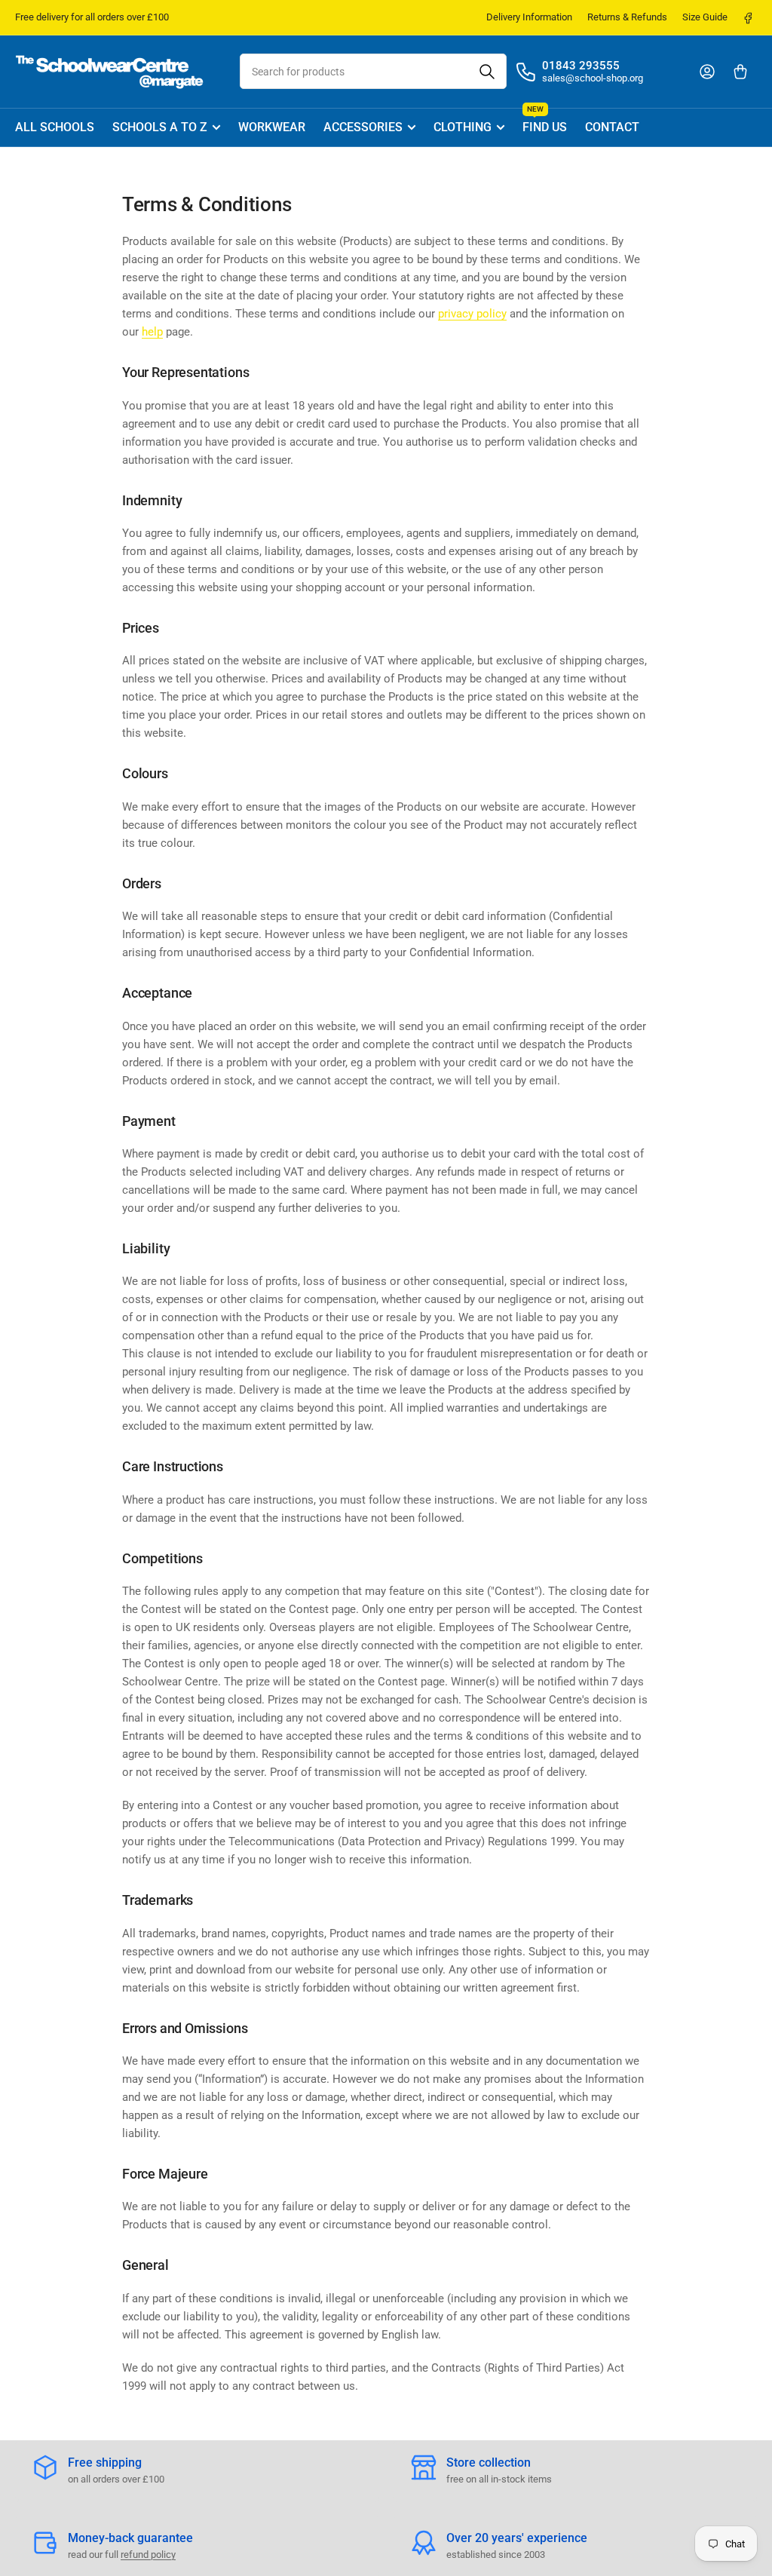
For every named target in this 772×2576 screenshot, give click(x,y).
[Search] (487, 71)
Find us (545, 122)
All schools (55, 127)
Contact (612, 127)
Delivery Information (529, 17)
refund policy (148, 2555)
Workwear (272, 127)
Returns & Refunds (627, 17)
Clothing (463, 127)
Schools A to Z (160, 127)
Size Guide (705, 17)
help (152, 332)
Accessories (363, 127)
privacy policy (472, 314)
